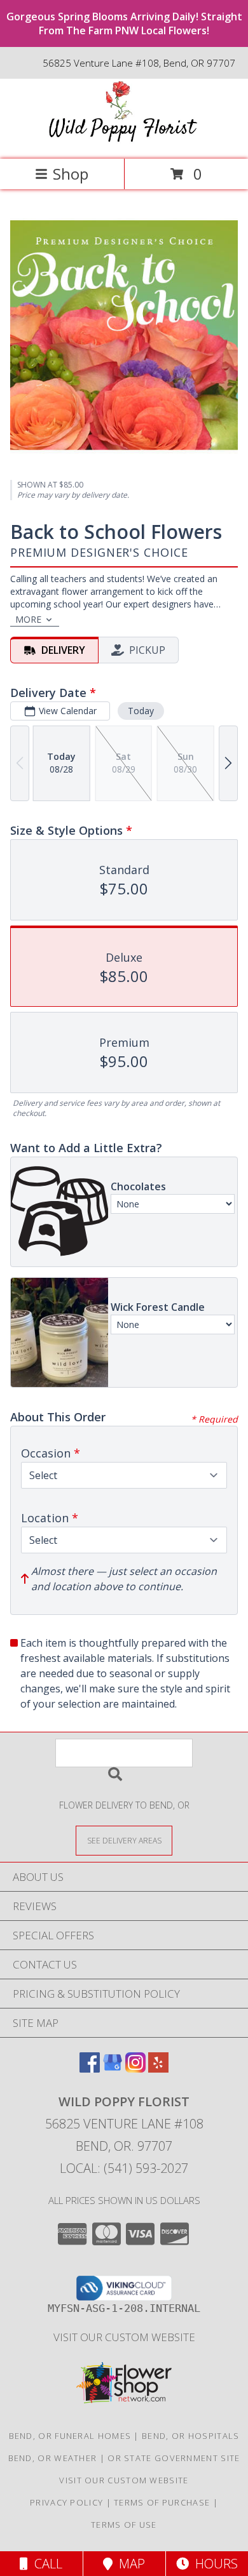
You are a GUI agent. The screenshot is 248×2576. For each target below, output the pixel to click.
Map (129, 2564)
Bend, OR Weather (53, 2458)
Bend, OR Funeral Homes (70, 2436)
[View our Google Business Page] (113, 2068)
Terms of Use (124, 2525)
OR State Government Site (174, 2458)
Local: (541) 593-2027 (124, 2168)
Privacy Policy (66, 2502)
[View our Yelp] (158, 2068)
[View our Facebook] (90, 2068)
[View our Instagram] (135, 2068)
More (28, 619)
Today (141, 711)
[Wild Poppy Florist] (124, 141)
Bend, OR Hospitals (190, 2436)
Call (45, 2564)
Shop (71, 174)
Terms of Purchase (162, 2502)
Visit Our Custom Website (124, 2337)
